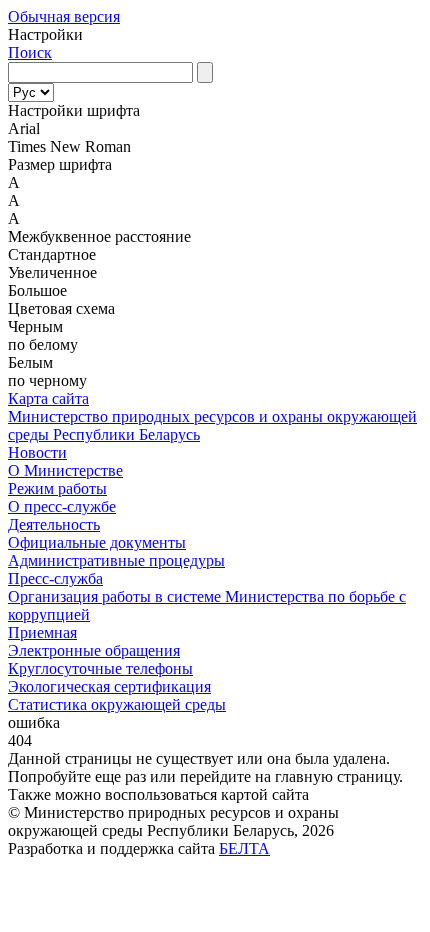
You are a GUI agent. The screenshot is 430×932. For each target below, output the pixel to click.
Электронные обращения (94, 650)
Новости (37, 452)
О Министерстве (65, 470)
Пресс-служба (55, 578)
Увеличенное (52, 272)
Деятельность (54, 524)
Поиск (30, 52)
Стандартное (52, 254)
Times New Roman (69, 146)
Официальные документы (97, 542)
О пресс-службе (62, 506)
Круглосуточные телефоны (100, 668)
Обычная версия (64, 16)
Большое (37, 290)
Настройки (45, 34)
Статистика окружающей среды (117, 704)
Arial (24, 128)
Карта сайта (48, 398)
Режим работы (57, 488)
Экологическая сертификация (109, 686)
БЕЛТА (244, 848)
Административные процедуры (116, 560)
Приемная (42, 632)
